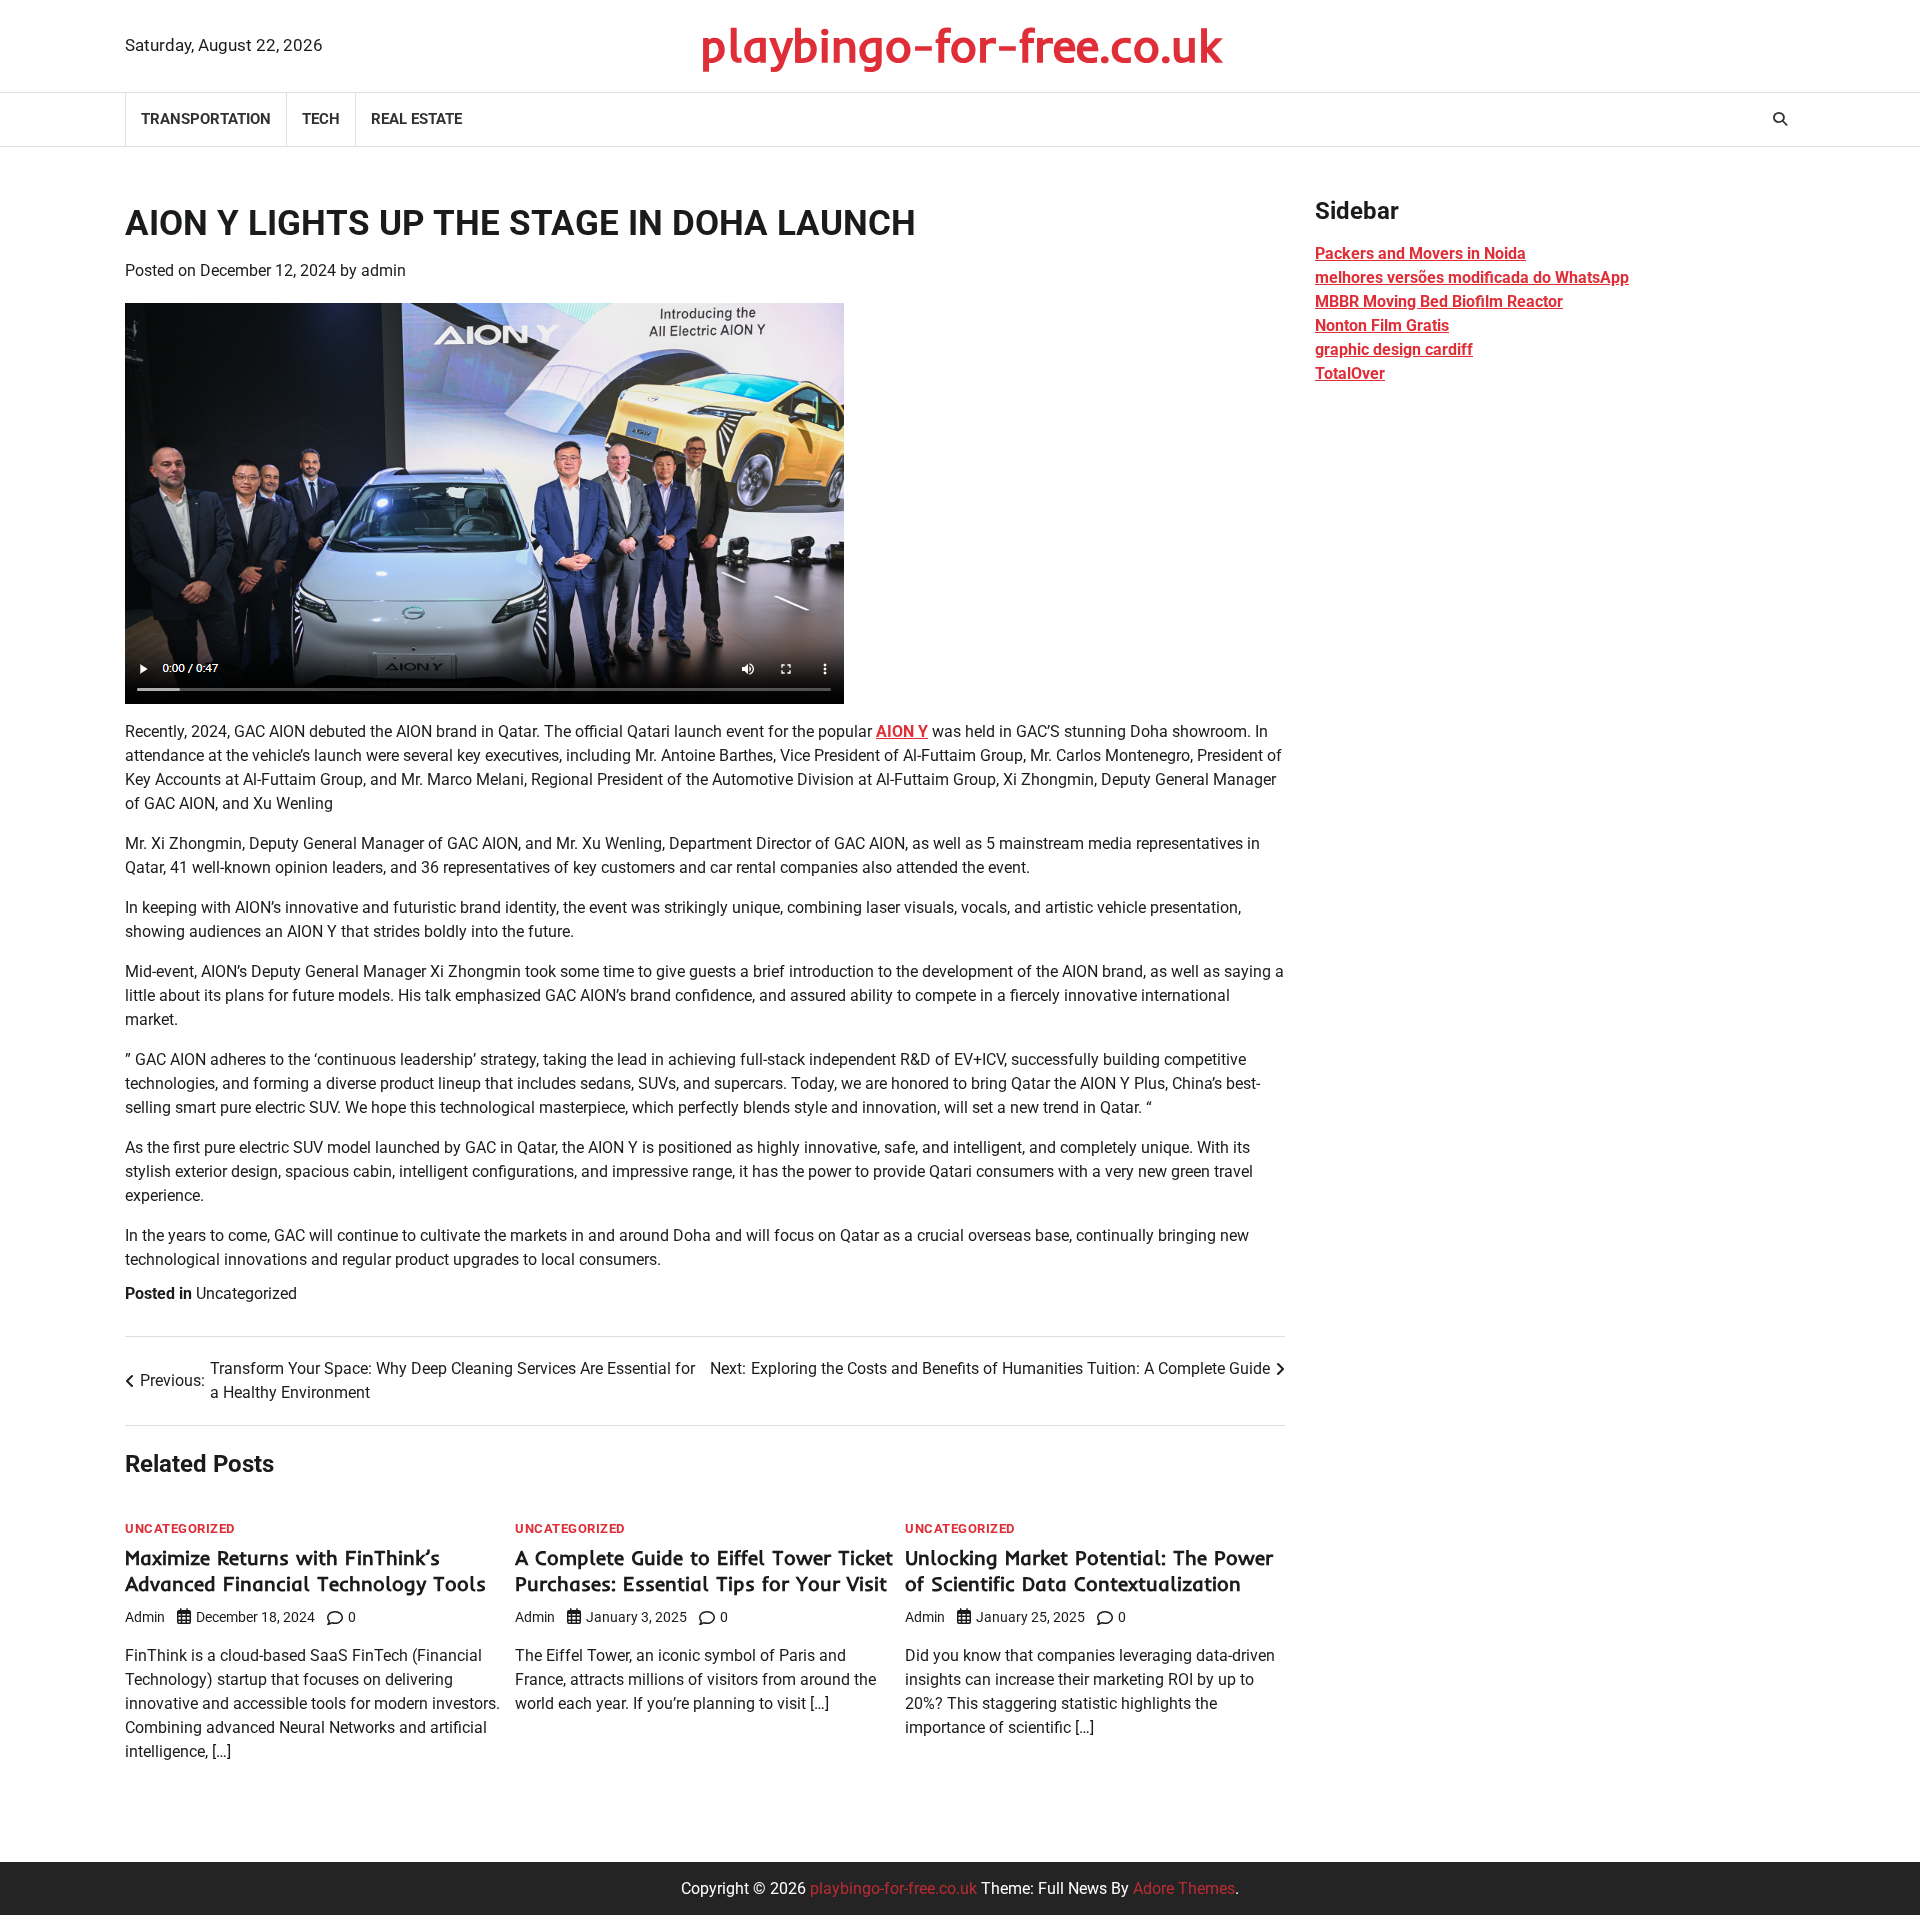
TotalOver (1350, 373)
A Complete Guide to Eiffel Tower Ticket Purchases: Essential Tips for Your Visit (704, 1570)
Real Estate (416, 119)
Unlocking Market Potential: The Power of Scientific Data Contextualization (1089, 1570)
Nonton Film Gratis (1382, 325)
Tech (321, 119)
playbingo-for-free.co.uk (960, 45)
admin (383, 270)
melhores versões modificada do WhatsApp (1472, 277)
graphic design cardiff (1394, 349)
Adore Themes (1184, 1888)
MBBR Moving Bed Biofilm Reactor (1439, 301)
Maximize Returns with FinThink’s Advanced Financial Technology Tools (305, 1570)
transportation (206, 119)
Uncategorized (246, 1293)
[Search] (1780, 119)
